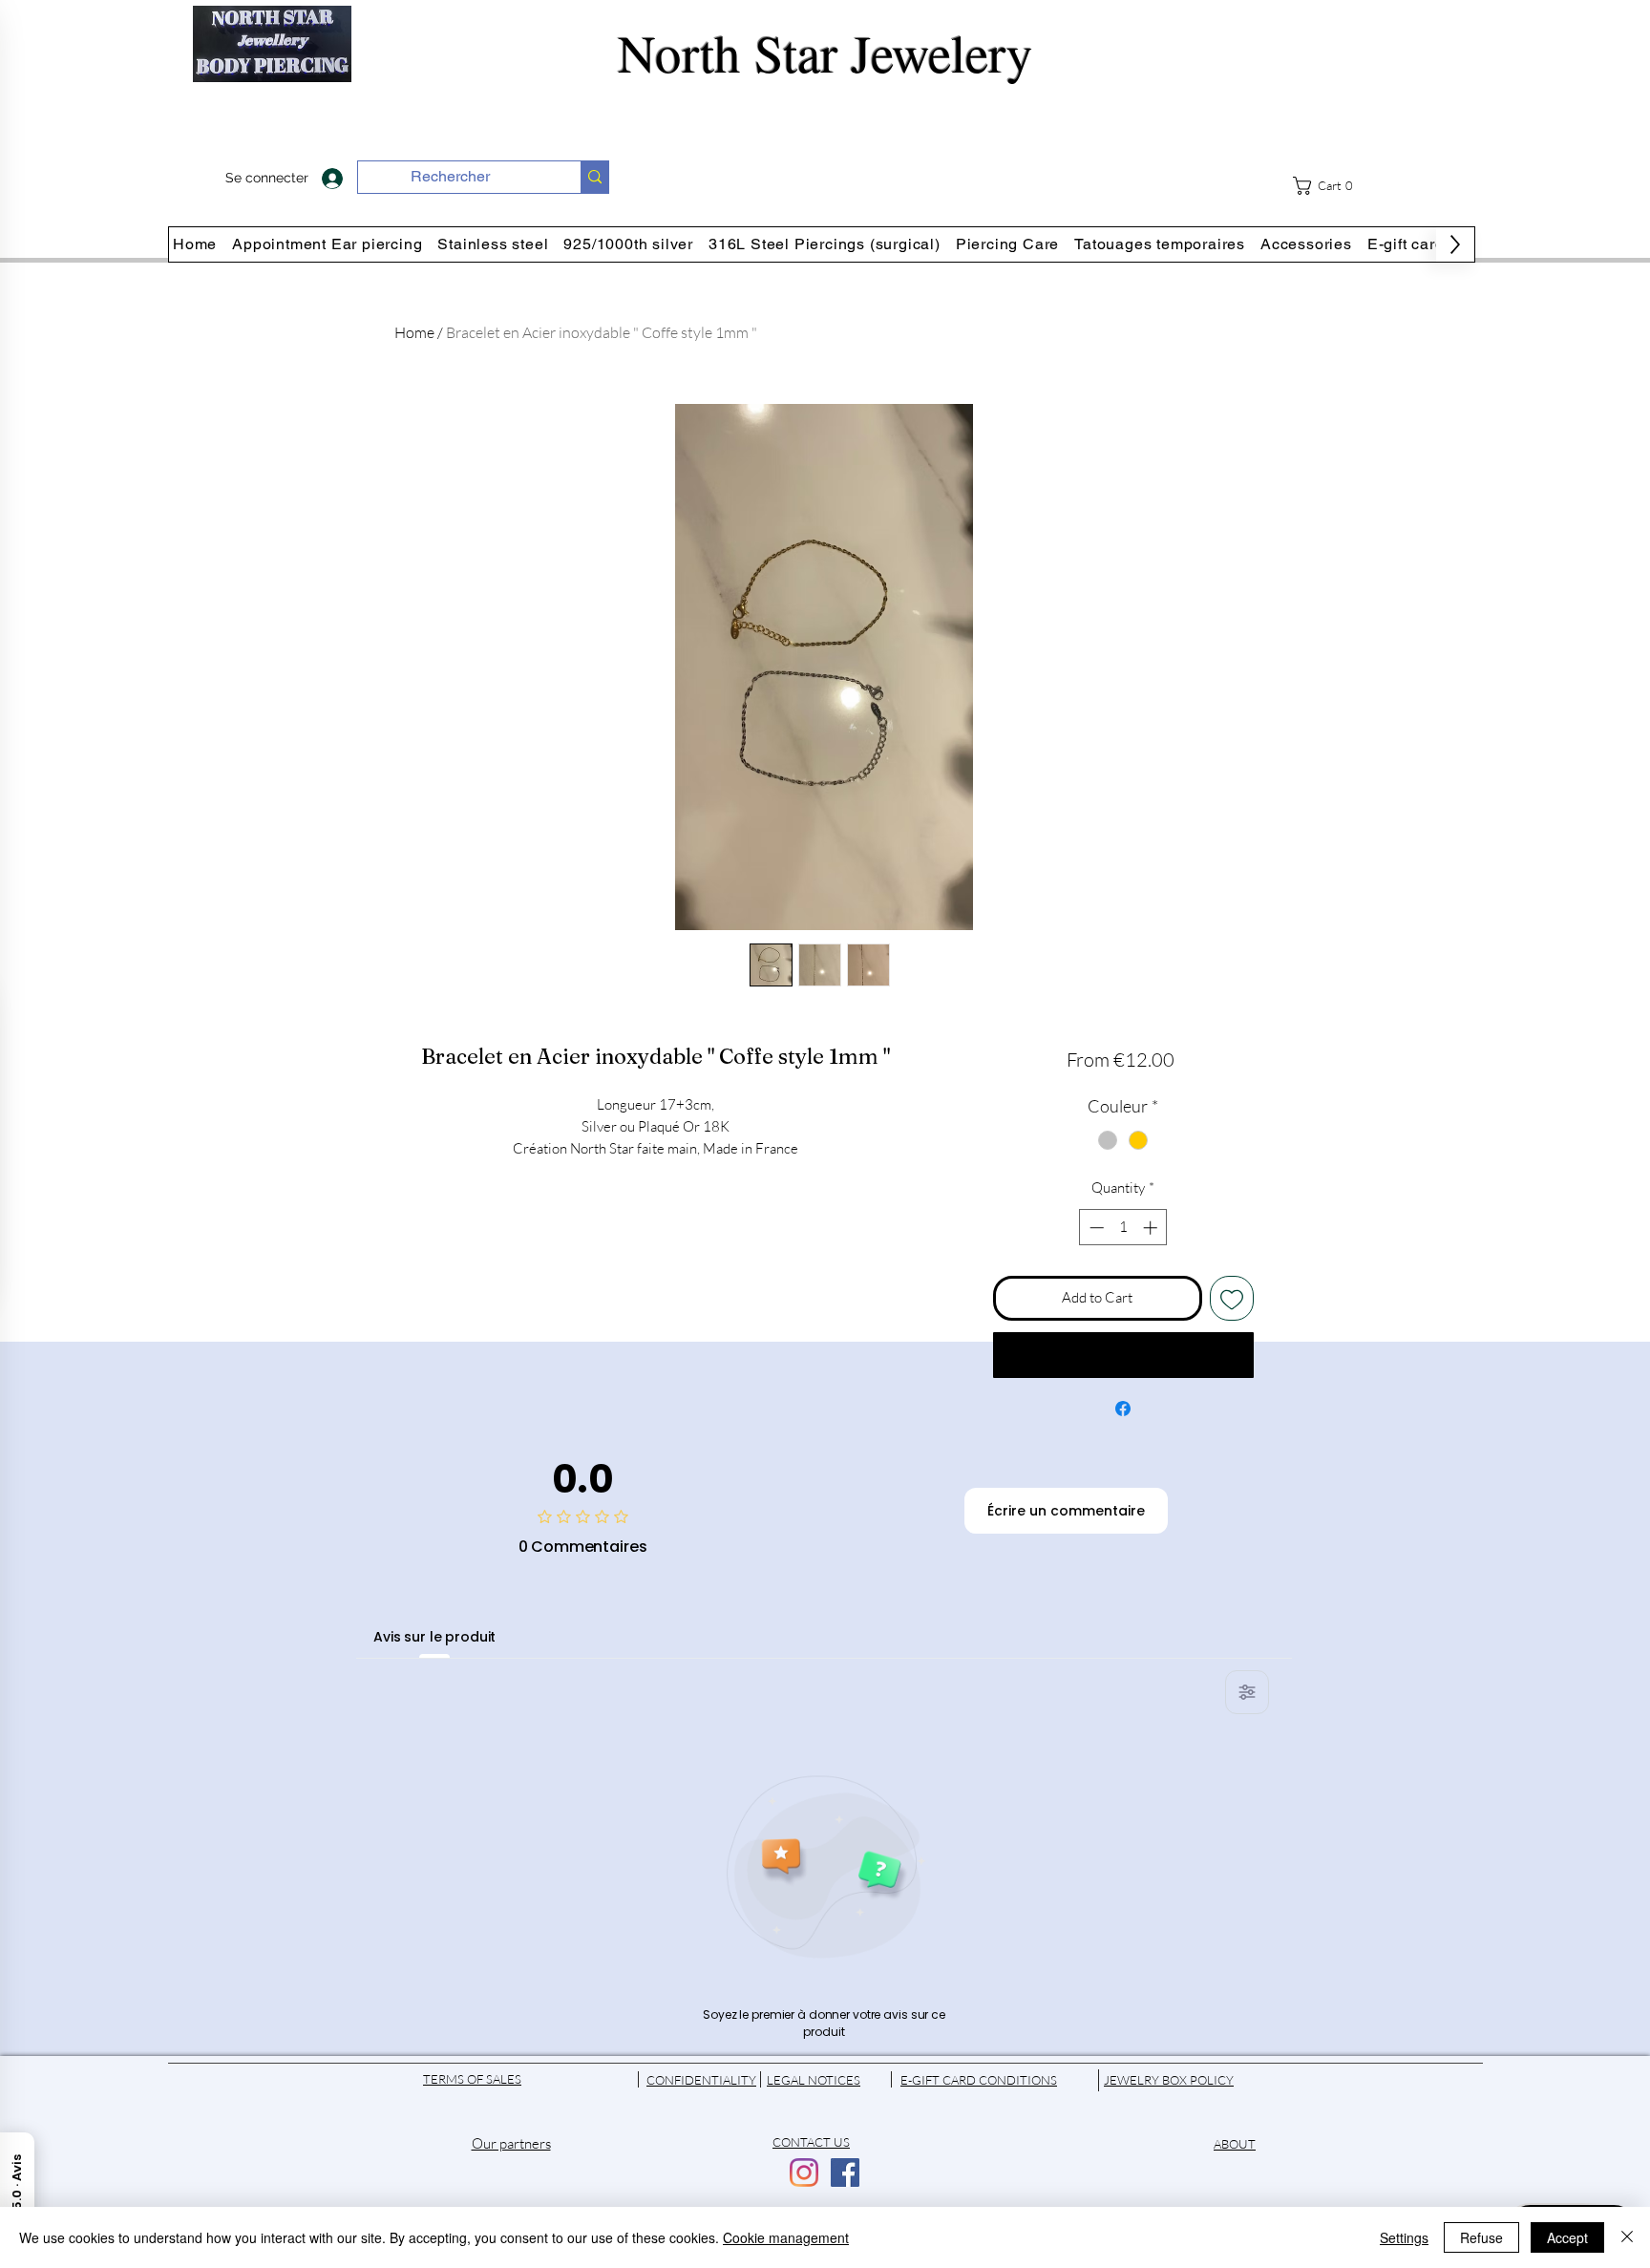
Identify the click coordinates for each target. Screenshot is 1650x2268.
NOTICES (834, 2080)
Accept (1567, 2237)
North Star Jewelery (825, 52)
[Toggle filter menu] (1247, 1692)
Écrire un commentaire (1066, 1511)
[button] (1335, 186)
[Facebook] (845, 2173)
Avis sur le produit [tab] (434, 1637)
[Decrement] (1095, 1228)
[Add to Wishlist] (1232, 1298)
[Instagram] (804, 2173)
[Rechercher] (594, 177)
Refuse (1481, 2237)
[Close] (1627, 2237)
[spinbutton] (1123, 1228)
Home (414, 332)
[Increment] (1152, 1228)
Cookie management (786, 2237)
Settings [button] (1404, 2237)
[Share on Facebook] (1123, 1409)
